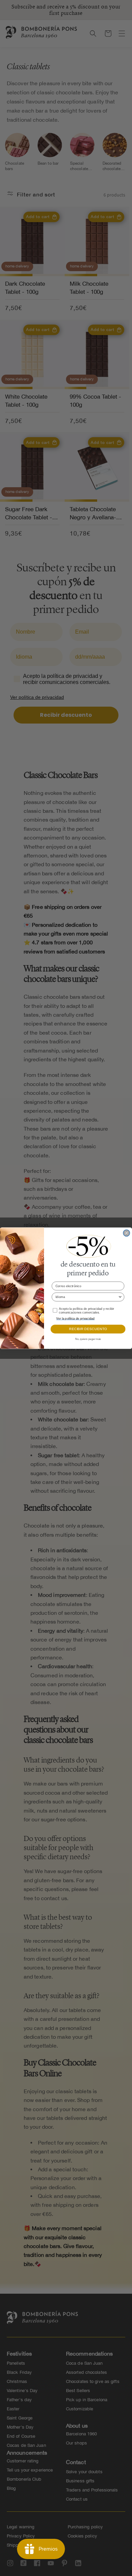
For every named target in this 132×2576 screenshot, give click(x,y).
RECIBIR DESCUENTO (88, 1329)
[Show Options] (120, 1297)
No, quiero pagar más (88, 1339)
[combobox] (87, 1297)
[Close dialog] (127, 1233)
